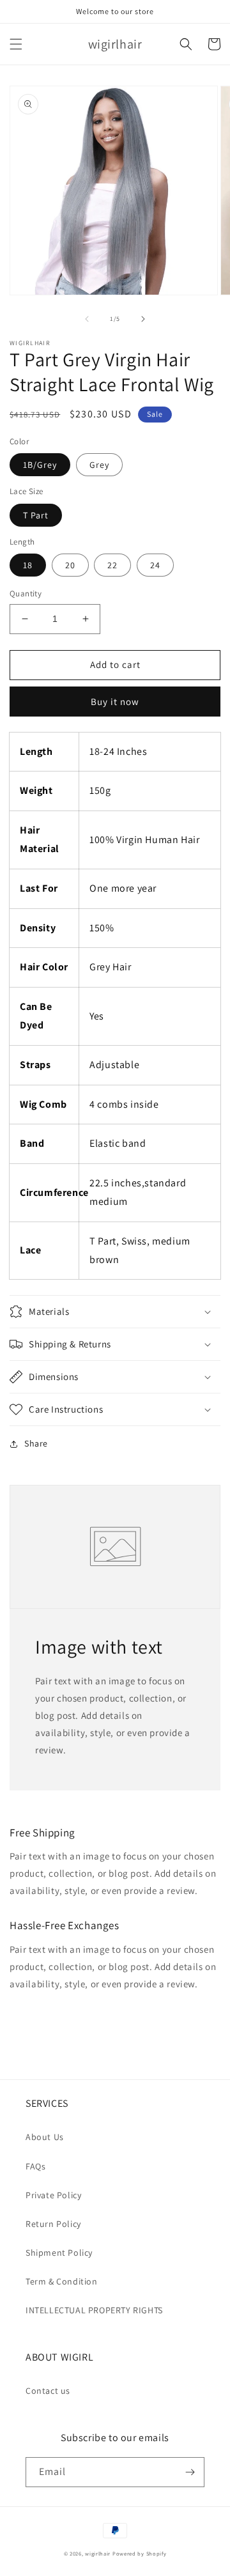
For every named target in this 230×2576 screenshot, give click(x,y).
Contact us (48, 2391)
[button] (16, 44)
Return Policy (53, 2224)
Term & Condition (62, 2281)
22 (112, 565)
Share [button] (36, 1443)
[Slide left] (87, 319)
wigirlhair (98, 2553)
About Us (45, 2137)
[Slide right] (143, 319)
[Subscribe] (190, 2472)
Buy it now (115, 702)
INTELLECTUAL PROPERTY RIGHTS (94, 2310)
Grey (99, 465)
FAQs (35, 2166)
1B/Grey (40, 465)
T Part (36, 515)
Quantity (26, 594)
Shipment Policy (59, 2253)
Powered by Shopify (140, 2553)
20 (70, 565)
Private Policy (53, 2195)
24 (155, 565)
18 (28, 565)
